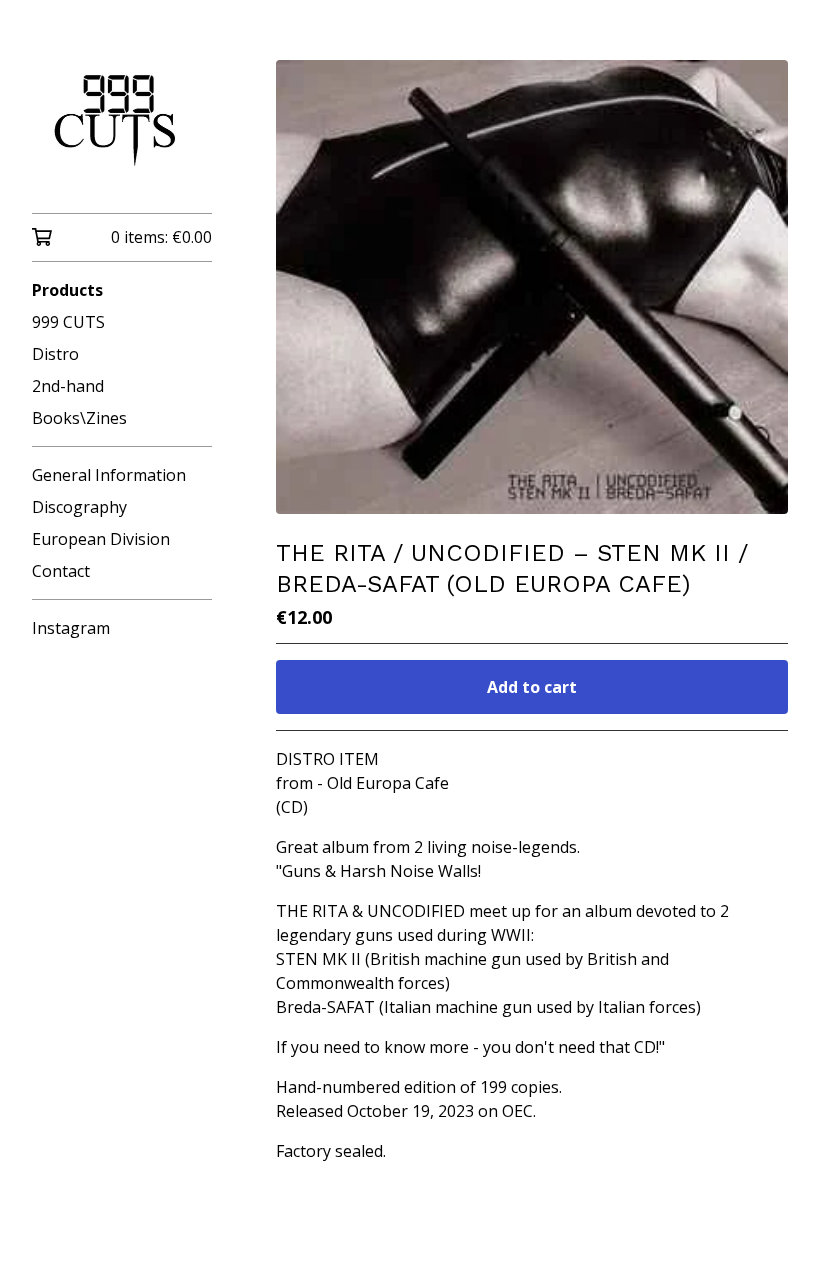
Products (67, 290)
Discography (79, 507)
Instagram (71, 628)
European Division (101, 539)
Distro (55, 354)
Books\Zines (79, 418)
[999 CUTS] (122, 120)
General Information (109, 475)
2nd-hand (68, 386)
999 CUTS (68, 322)
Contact (61, 571)
